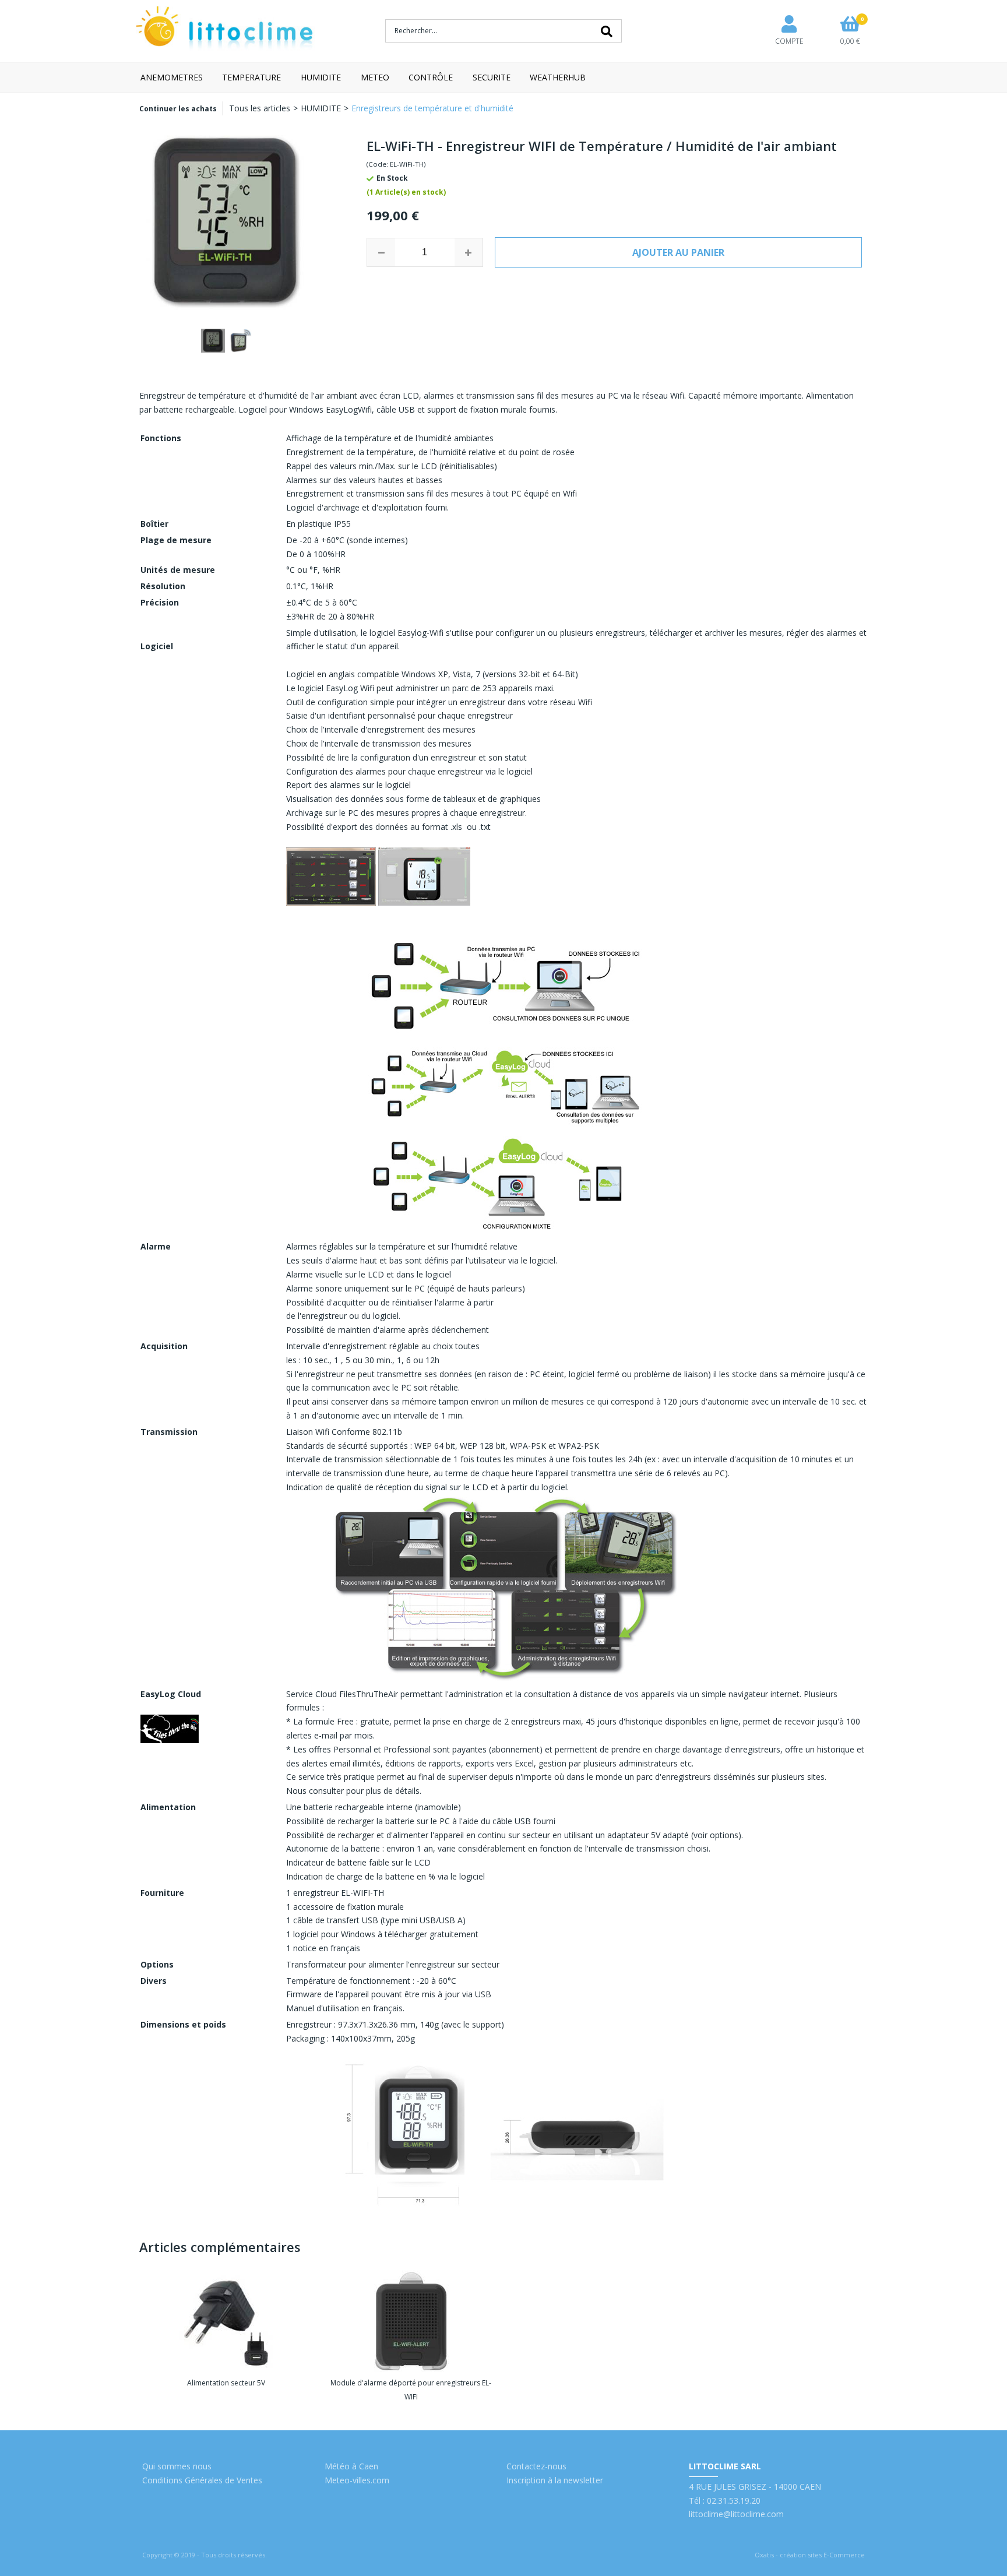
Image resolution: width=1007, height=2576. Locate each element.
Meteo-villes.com (357, 2480)
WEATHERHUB (558, 77)
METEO (375, 77)
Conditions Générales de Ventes (202, 2480)
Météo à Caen (351, 2466)
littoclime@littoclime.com (736, 2514)
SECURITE (492, 77)
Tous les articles (260, 108)
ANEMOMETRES (172, 77)
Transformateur (316, 1964)
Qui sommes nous (177, 2466)
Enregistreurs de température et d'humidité (432, 108)
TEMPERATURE (251, 77)
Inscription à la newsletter (555, 2480)
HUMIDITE (321, 77)
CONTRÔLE (431, 77)
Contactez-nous (536, 2466)
